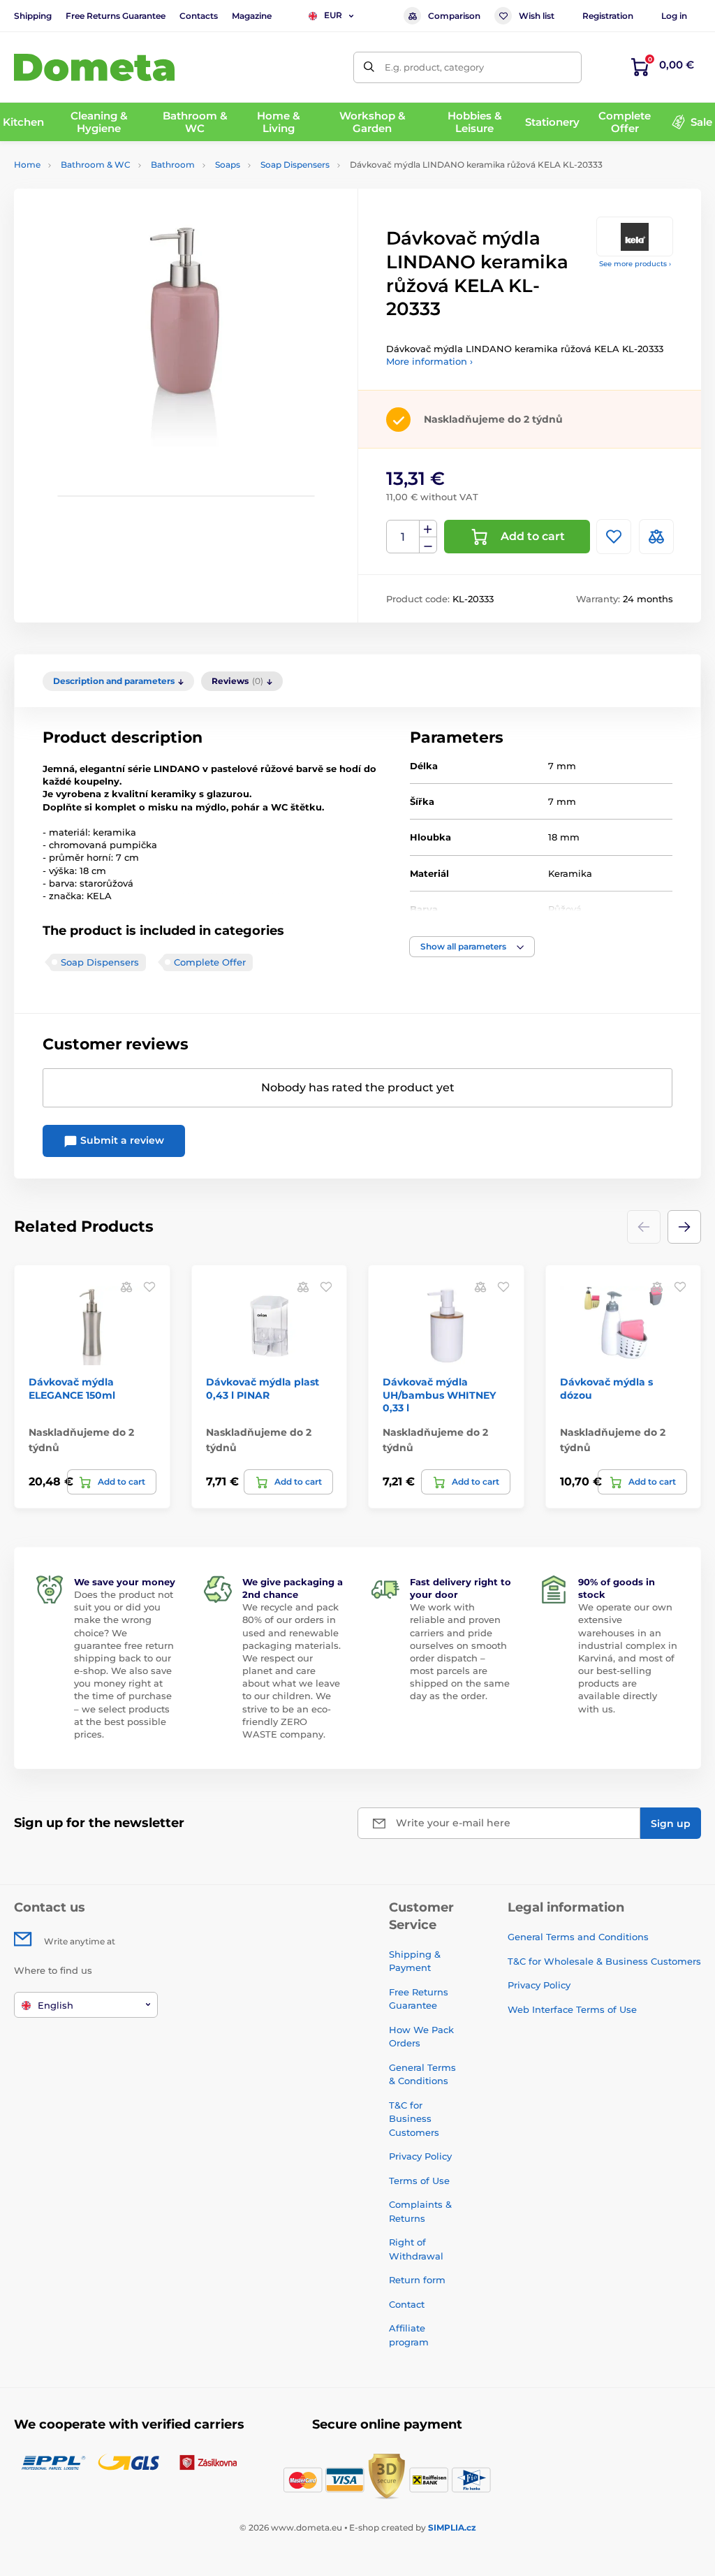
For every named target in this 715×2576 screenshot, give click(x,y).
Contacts (199, 16)
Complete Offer (210, 962)
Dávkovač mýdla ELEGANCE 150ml (72, 1388)
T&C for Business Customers (414, 2119)
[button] (472, 947)
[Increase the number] (428, 529)
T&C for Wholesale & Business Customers (604, 1961)
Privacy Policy (420, 2156)
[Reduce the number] (428, 545)
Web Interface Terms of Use (572, 2009)
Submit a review (121, 1140)
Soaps (228, 165)
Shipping (33, 16)
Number (403, 537)
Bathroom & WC (96, 165)
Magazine (252, 16)
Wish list (537, 16)
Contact (407, 2304)
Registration (608, 16)
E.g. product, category (434, 67)
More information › (429, 361)
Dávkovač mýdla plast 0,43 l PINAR (263, 1388)
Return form (417, 2280)
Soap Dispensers (295, 165)
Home (27, 165)
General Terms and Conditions (578, 1937)
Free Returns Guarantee (116, 16)
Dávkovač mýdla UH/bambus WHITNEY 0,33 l (439, 1395)
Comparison (454, 16)
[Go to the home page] (94, 67)
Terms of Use (419, 2181)
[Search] (369, 67)
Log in (674, 16)
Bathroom (173, 165)
